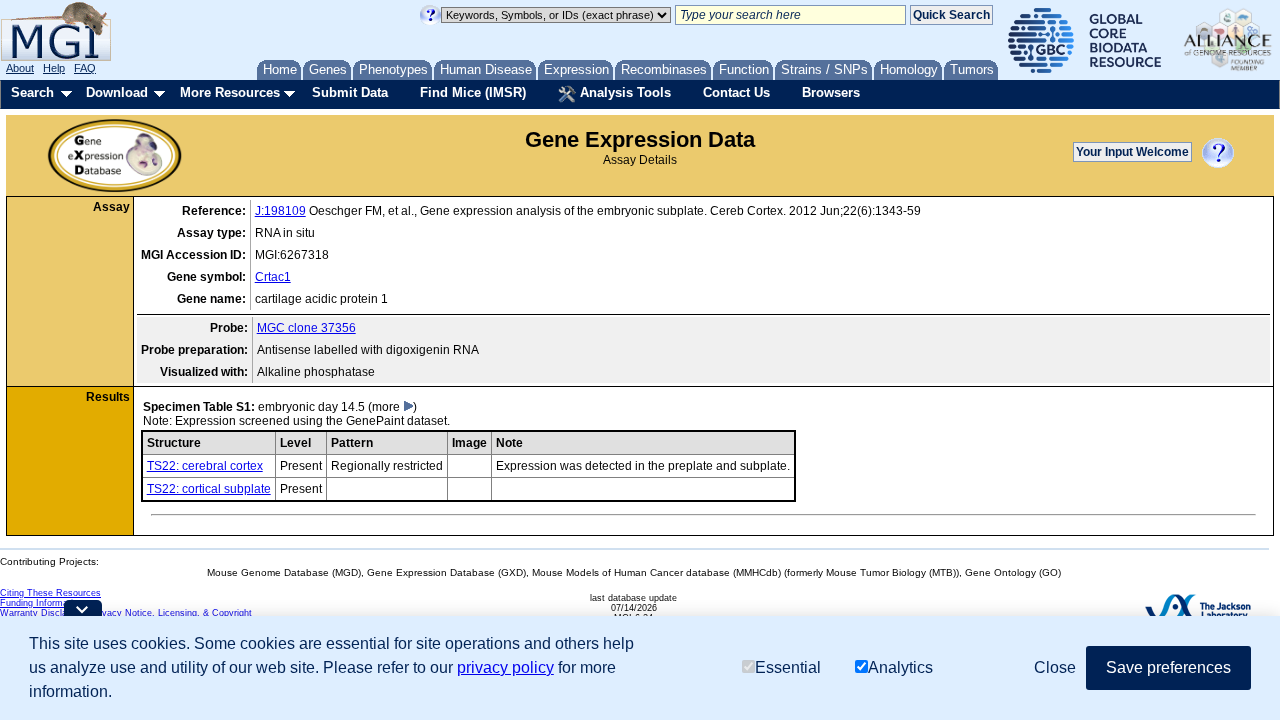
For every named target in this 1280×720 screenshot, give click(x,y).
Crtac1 (273, 277)
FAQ (85, 68)
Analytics (900, 667)
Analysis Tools (623, 92)
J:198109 (280, 211)
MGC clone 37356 (306, 328)
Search (32, 92)
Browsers (831, 92)
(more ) (392, 407)
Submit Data (350, 92)
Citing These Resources (50, 593)
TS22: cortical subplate (209, 489)
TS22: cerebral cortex (205, 466)
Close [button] (1055, 667)
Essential (788, 667)
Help (54, 68)
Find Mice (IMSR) (473, 92)
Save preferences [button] (1168, 667)
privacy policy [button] (505, 667)
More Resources (230, 92)
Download (117, 92)
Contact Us (736, 92)
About (20, 68)
